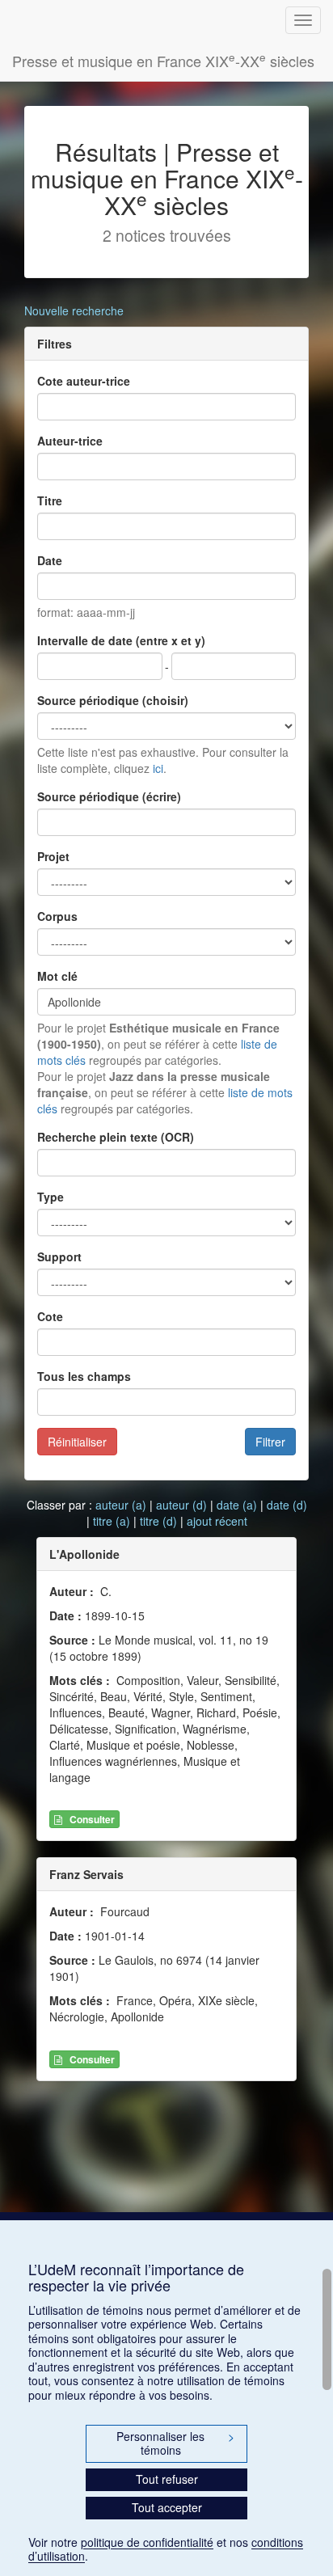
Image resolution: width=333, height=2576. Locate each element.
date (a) (237, 1505)
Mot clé (57, 976)
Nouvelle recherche (74, 310)
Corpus (57, 916)
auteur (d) (181, 1505)
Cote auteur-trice (84, 381)
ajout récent (217, 1521)
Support (59, 1256)
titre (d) (158, 1521)
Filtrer (270, 1442)
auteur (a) (121, 1505)
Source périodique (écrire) (109, 796)
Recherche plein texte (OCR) (116, 1137)
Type (51, 1197)
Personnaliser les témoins (175, 2443)
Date (50, 560)
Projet (53, 856)
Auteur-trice (70, 441)
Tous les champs (84, 1376)
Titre (50, 500)
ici (158, 768)
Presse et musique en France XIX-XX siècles (163, 60)
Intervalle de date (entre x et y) (121, 640)
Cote (50, 1316)
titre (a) (112, 1521)
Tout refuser (167, 2479)
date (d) (287, 1505)
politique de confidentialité (147, 2542)
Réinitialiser (77, 1442)
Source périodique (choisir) (113, 700)
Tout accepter (167, 2507)
